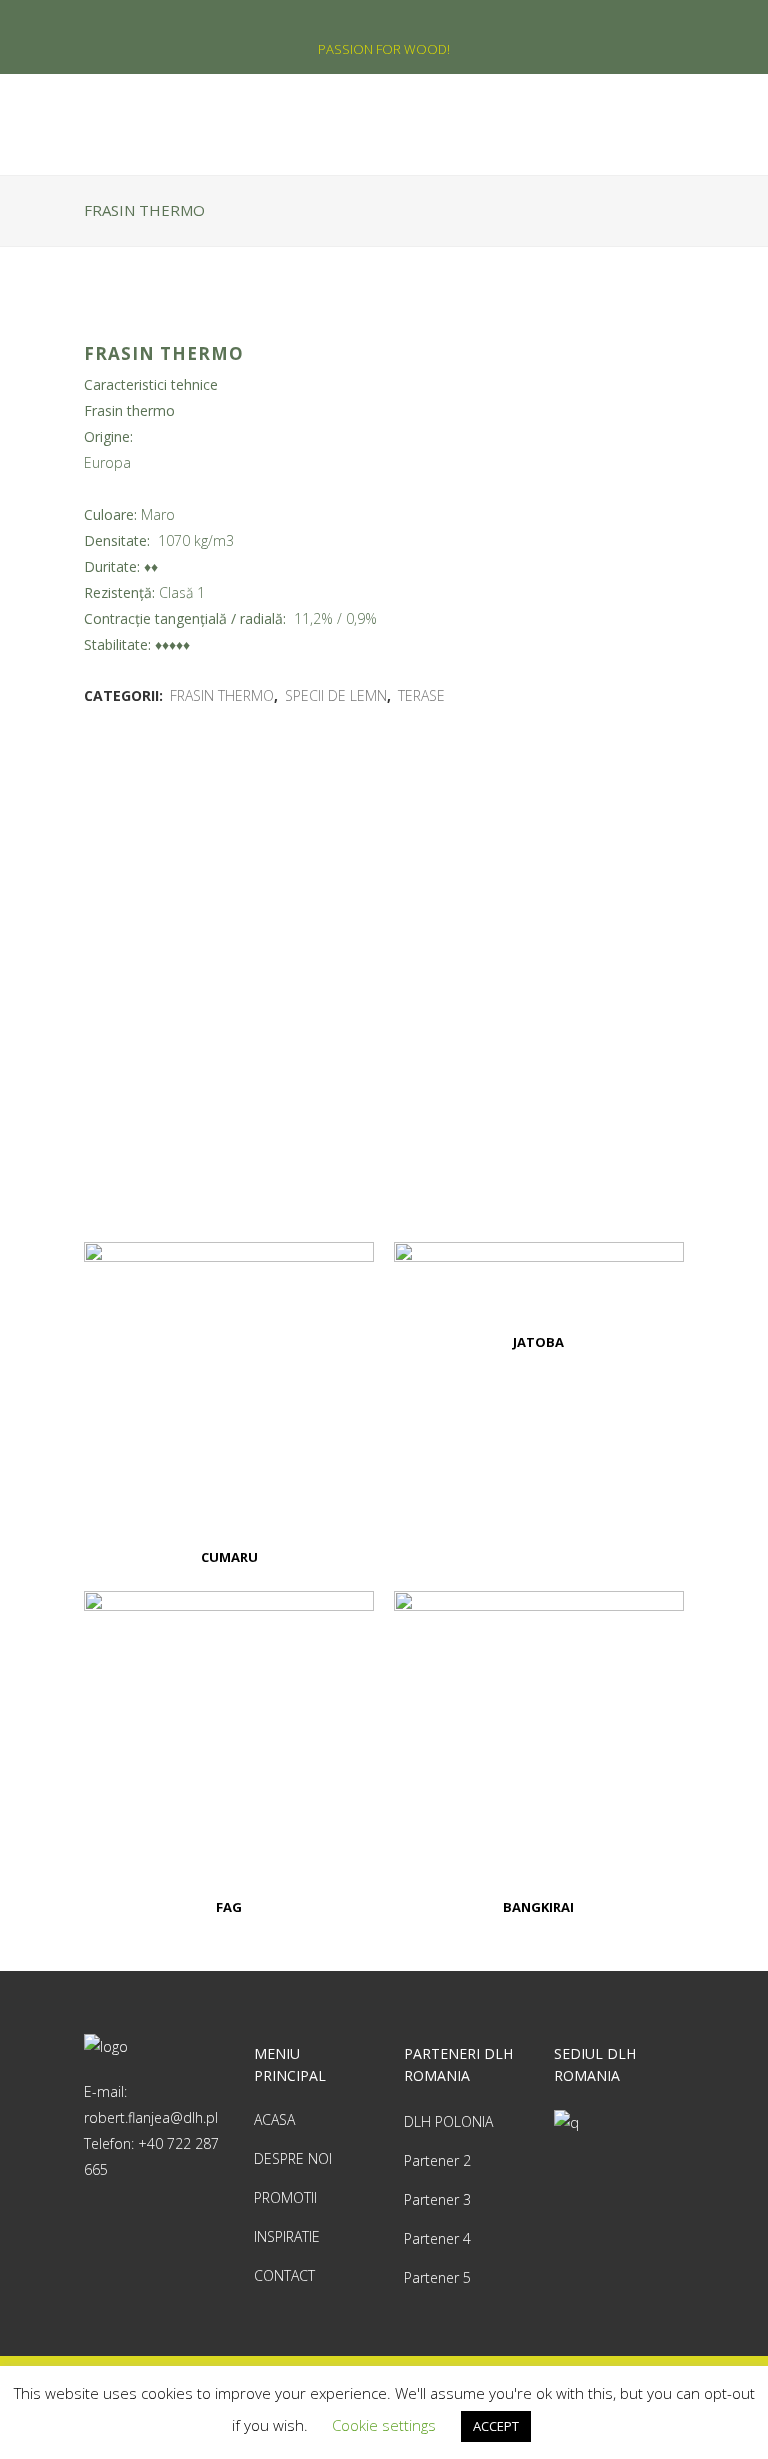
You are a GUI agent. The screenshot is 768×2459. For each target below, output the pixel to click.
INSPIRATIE (287, 2236)
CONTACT (284, 2275)
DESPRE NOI (293, 2158)
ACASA (274, 2119)
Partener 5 (437, 2277)
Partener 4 (437, 2238)
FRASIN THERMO (222, 695)
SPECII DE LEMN (336, 695)
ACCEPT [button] (496, 2426)
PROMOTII (285, 2197)
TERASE (421, 695)
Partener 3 (437, 2199)
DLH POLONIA (448, 2121)
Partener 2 (437, 2160)
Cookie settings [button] (384, 2425)
